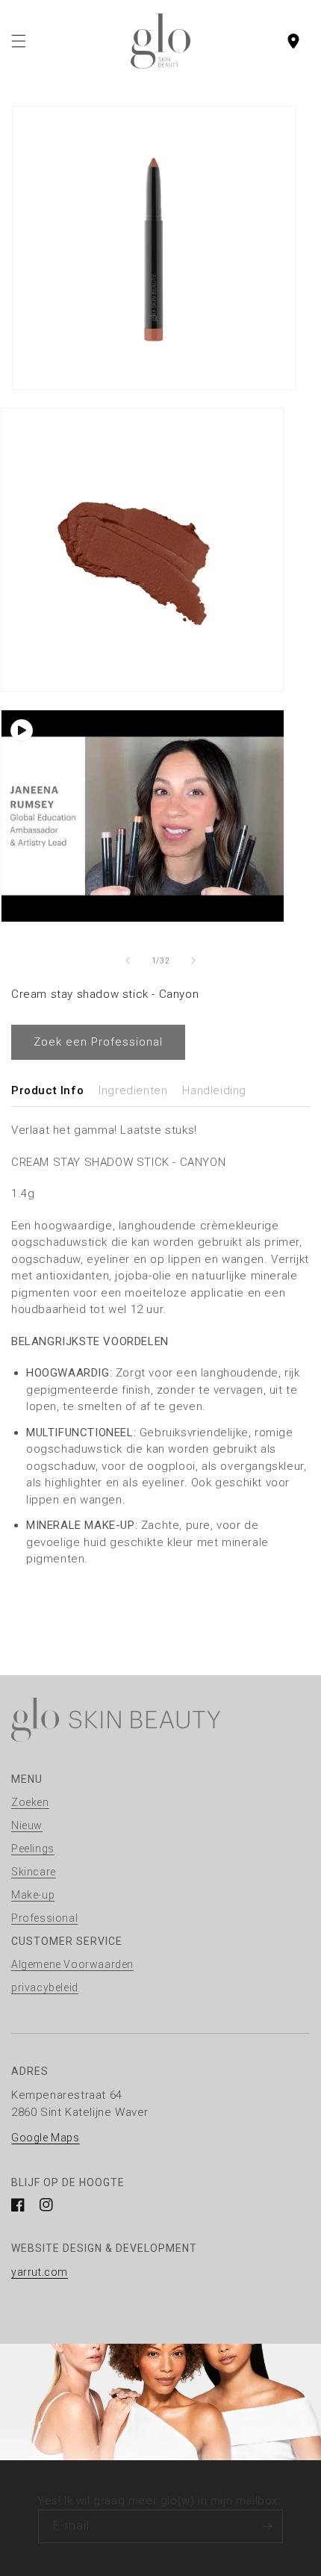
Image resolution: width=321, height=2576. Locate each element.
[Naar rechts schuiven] (193, 960)
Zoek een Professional (98, 1042)
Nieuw (27, 1825)
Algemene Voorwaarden (72, 1964)
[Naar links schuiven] (128, 960)
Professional (44, 1918)
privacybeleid (45, 1987)
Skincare (34, 1872)
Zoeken (30, 1802)
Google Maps (46, 2138)
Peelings (33, 1849)
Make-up (33, 1895)
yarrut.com (40, 2272)
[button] (19, 41)
